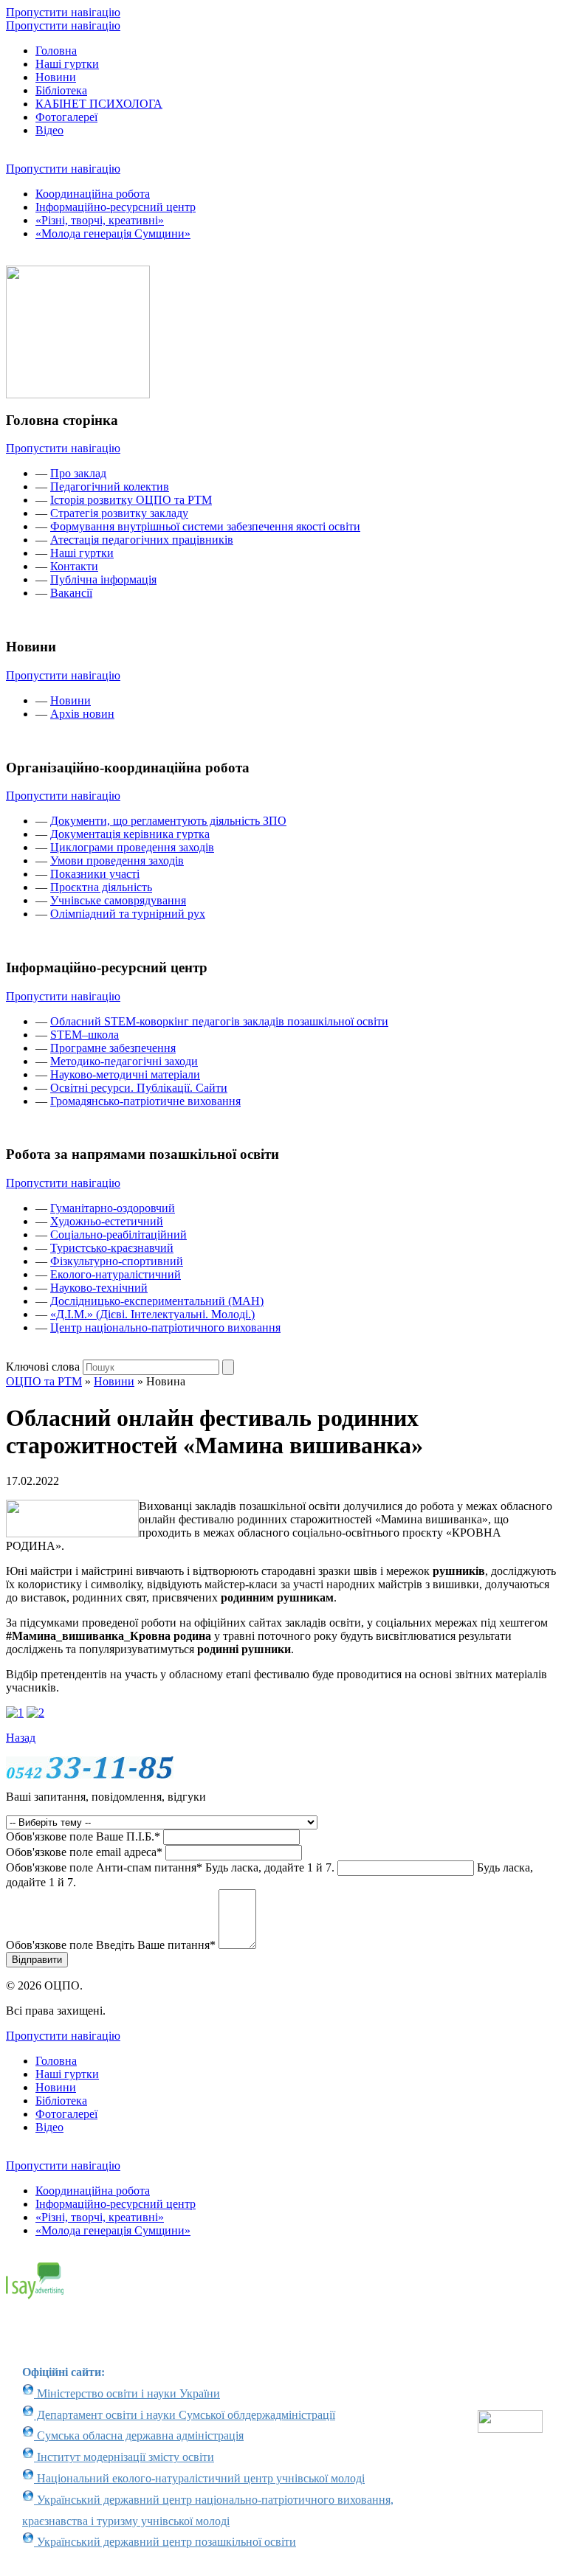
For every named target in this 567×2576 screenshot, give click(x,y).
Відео (49, 130)
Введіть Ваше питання (111, 1945)
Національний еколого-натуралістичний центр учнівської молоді (199, 2478)
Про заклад (78, 473)
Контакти (74, 566)
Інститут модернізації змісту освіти (124, 2457)
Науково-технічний (99, 1288)
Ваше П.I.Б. (83, 1836)
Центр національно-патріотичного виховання (165, 1327)
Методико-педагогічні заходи (124, 1061)
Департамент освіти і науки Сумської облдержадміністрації (185, 2415)
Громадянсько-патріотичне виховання (145, 1101)
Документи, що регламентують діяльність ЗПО (168, 821)
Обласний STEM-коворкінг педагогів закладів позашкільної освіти (219, 1021)
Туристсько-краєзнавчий (112, 1248)
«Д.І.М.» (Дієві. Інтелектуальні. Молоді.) (152, 1314)
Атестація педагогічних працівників (142, 540)
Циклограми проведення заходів (132, 847)
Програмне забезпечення (113, 1048)
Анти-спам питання (170, 1867)
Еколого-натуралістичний (116, 1274)
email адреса (84, 1852)
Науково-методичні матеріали (125, 1074)
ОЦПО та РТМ (44, 1381)
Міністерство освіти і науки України (127, 2393)
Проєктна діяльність (101, 887)
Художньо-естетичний (107, 1221)
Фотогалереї (66, 117)
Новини (56, 77)
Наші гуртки (67, 64)
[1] (15, 1713)
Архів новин (82, 714)
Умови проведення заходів (117, 861)
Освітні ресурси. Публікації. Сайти (139, 1088)
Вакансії (71, 593)
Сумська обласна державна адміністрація (139, 2435)
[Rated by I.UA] (510, 2429)
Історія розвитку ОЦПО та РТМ (131, 500)
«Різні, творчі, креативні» (100, 220)
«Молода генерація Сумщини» (113, 233)
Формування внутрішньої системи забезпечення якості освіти (205, 526)
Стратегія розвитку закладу (119, 513)
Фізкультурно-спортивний (117, 1261)
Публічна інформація (103, 579)
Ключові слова (43, 1367)
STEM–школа (85, 1035)
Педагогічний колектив (110, 487)
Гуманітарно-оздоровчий (113, 1208)
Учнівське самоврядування (118, 900)
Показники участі (95, 874)
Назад (21, 1738)
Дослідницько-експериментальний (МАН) (157, 1301)
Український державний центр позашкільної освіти (165, 2542)
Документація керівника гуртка (130, 834)
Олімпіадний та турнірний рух (128, 914)
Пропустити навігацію (63, 12)
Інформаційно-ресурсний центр (116, 207)
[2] (35, 1713)
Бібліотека (61, 90)
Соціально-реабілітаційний (118, 1235)
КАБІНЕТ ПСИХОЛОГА (99, 104)
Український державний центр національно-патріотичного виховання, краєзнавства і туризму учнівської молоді (208, 2510)
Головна (56, 51)
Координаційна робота (93, 194)
